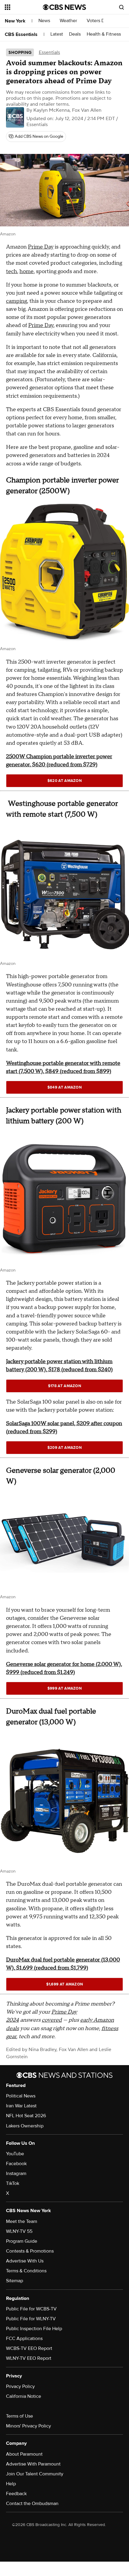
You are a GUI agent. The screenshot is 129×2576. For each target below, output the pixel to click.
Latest (57, 34)
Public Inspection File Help (34, 2329)
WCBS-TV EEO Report (29, 2348)
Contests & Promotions (30, 2251)
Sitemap (15, 2281)
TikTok (13, 2183)
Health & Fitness (104, 34)
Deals (75, 34)
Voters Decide (102, 21)
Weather (69, 21)
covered (52, 2020)
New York (15, 21)
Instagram (16, 2174)
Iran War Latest (21, 2106)
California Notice (24, 2396)
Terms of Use (19, 2416)
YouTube (15, 2154)
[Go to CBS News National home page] (64, 7)
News (45, 21)
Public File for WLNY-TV (31, 2319)
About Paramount (24, 2454)
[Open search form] (121, 7)
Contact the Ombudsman (32, 2504)
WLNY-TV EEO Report (29, 2358)
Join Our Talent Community (35, 2474)
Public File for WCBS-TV (31, 2309)
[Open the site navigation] (24, 7)
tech (12, 271)
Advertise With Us (25, 2261)
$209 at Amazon (64, 1448)
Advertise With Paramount (33, 2464)
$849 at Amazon (64, 1087)
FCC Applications (24, 2339)
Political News (21, 2096)
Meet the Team (22, 2221)
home (27, 271)
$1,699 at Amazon (65, 1984)
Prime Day (41, 247)
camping (16, 301)
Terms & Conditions (26, 2271)
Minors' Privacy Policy (28, 2426)
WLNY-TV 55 (19, 2231)
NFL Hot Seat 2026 (26, 2116)
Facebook (16, 2164)
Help (11, 2484)
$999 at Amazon (64, 1688)
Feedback (16, 2494)
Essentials (49, 52)
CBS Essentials (21, 34)
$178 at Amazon (64, 1386)
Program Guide (22, 2241)
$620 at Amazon (64, 781)
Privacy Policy (20, 2386)
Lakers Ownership (25, 2126)
